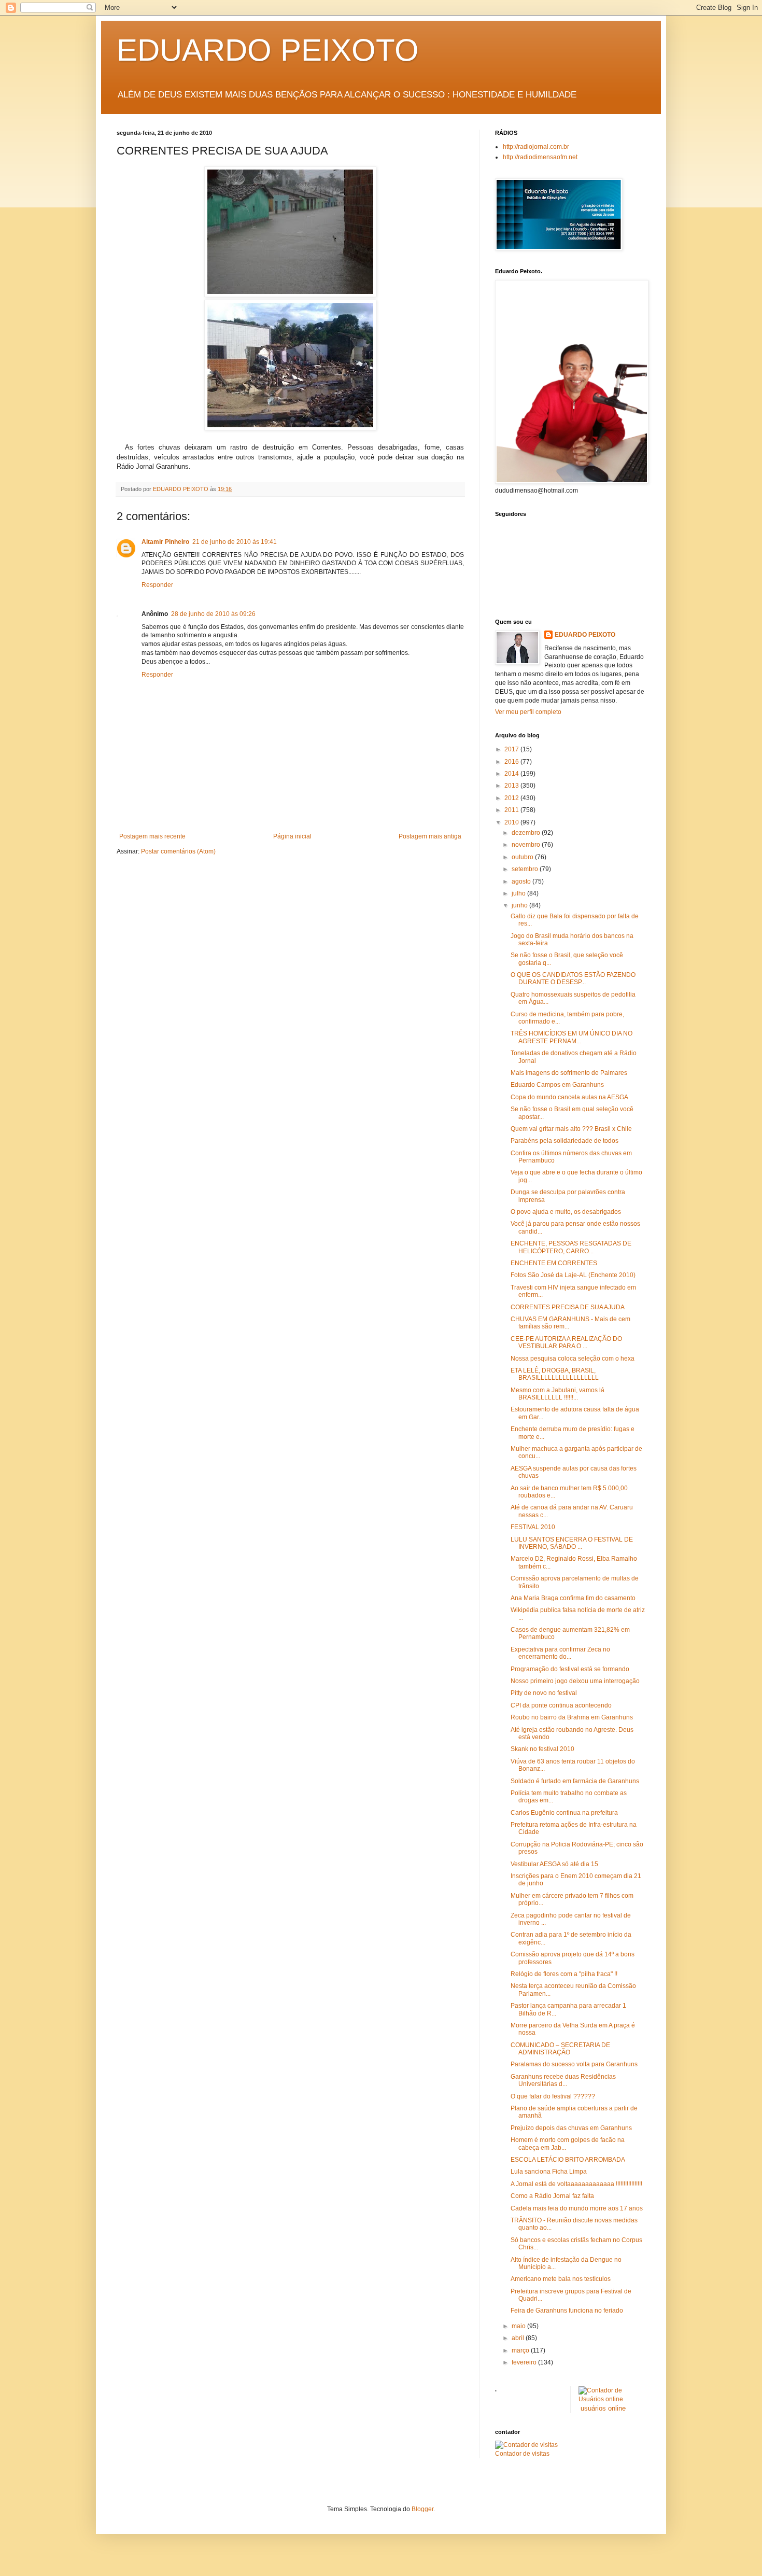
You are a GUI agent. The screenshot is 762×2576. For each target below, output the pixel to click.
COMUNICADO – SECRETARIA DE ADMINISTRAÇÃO (560, 2049)
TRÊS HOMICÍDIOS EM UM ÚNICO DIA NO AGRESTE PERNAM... (571, 1037)
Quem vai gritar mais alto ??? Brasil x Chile (571, 1129)
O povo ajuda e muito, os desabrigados (566, 1212)
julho (519, 893)
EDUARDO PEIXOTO (268, 50)
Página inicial (292, 836)
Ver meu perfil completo (528, 712)
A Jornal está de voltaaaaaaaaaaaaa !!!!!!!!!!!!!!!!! (576, 2184)
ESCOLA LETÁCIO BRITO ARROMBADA (568, 2160)
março (521, 2350)
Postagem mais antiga (430, 836)
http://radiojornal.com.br (536, 147)
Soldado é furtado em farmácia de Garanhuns (575, 1781)
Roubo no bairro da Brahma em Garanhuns (572, 1717)
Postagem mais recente (152, 836)
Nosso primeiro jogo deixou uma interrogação (575, 1681)
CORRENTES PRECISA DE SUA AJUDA (568, 1307)
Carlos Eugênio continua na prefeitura (564, 1813)
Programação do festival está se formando (570, 1669)
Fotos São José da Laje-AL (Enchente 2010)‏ (573, 1275)
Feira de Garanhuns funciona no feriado (567, 2311)
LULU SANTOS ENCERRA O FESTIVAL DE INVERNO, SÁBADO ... (572, 1543)
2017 (512, 749)
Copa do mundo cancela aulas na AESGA (569, 1097)
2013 (512, 786)
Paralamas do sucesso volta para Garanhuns (574, 2064)
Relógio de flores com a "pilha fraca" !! (564, 1974)
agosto (522, 881)
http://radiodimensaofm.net (540, 157)
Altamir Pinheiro (165, 542)
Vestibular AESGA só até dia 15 (554, 1864)
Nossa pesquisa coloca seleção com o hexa (573, 1359)
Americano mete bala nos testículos (561, 2279)
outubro (523, 857)
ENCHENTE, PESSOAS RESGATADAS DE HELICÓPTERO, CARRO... (571, 1247)
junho (520, 905)
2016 (512, 762)
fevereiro (525, 2362)
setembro (526, 869)
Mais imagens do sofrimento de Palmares (569, 1073)
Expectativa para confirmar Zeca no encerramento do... (560, 1653)
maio (519, 2326)
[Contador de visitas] (526, 2445)
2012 (512, 798)
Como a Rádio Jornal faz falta (552, 2196)
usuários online (603, 2408)
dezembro (527, 833)
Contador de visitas (522, 2454)
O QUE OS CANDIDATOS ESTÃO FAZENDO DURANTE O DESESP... (573, 978)
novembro (527, 845)
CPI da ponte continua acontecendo (561, 1705)
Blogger (422, 2509)
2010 (512, 822)
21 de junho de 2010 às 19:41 (235, 542)
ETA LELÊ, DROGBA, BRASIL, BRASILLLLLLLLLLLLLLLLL (555, 1374)
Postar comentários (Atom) (178, 851)
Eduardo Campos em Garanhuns (557, 1085)
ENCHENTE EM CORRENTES (554, 1263)
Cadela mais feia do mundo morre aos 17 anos (577, 2208)
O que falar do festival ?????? (553, 2096)
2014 (512, 774)
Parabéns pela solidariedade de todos (565, 1141)
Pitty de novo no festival (544, 1693)
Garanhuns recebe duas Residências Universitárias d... (563, 2080)
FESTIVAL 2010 (533, 1527)
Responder (157, 585)
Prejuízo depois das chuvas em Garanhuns (571, 2128)
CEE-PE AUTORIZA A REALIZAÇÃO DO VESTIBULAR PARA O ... (566, 1342)
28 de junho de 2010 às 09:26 (213, 614)
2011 (512, 810)
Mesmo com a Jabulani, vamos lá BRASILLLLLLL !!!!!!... (558, 1394)
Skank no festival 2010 (542, 1749)
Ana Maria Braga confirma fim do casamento (573, 1598)
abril (519, 2338)
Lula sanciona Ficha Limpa (549, 2172)
